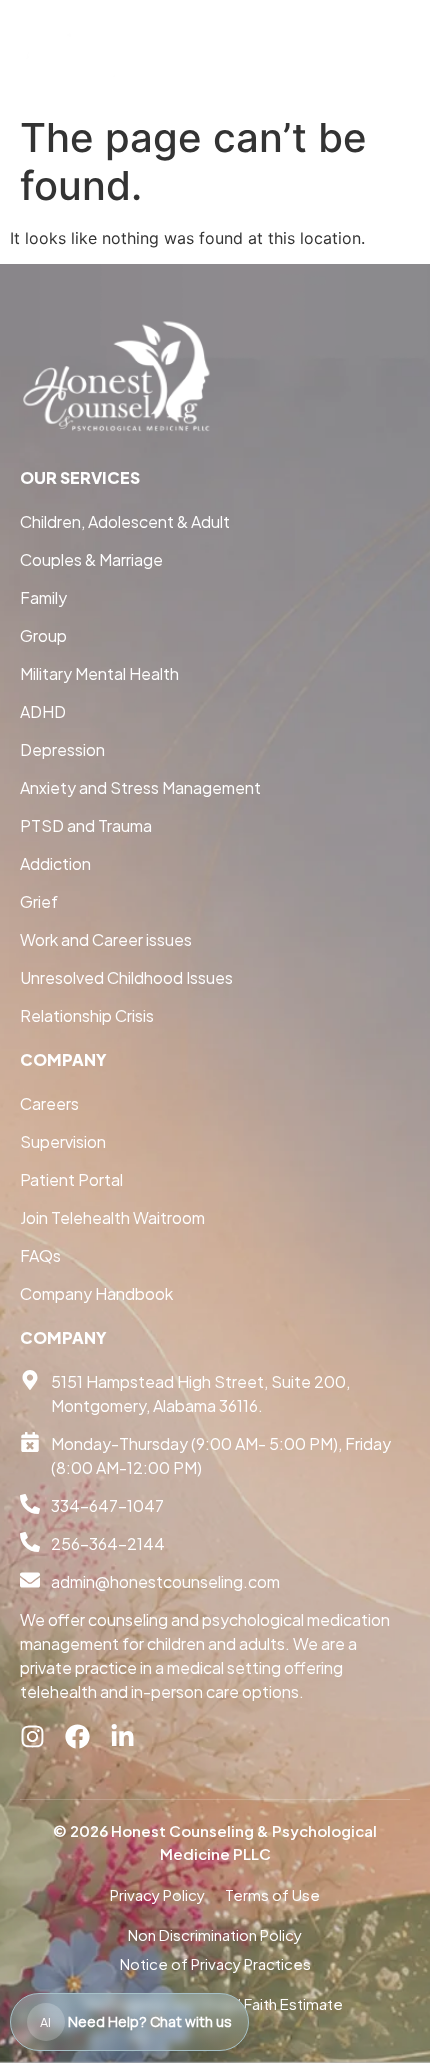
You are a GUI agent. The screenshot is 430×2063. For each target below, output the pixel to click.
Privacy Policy (157, 1894)
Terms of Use (272, 1894)
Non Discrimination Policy (215, 1934)
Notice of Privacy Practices (215, 1963)
